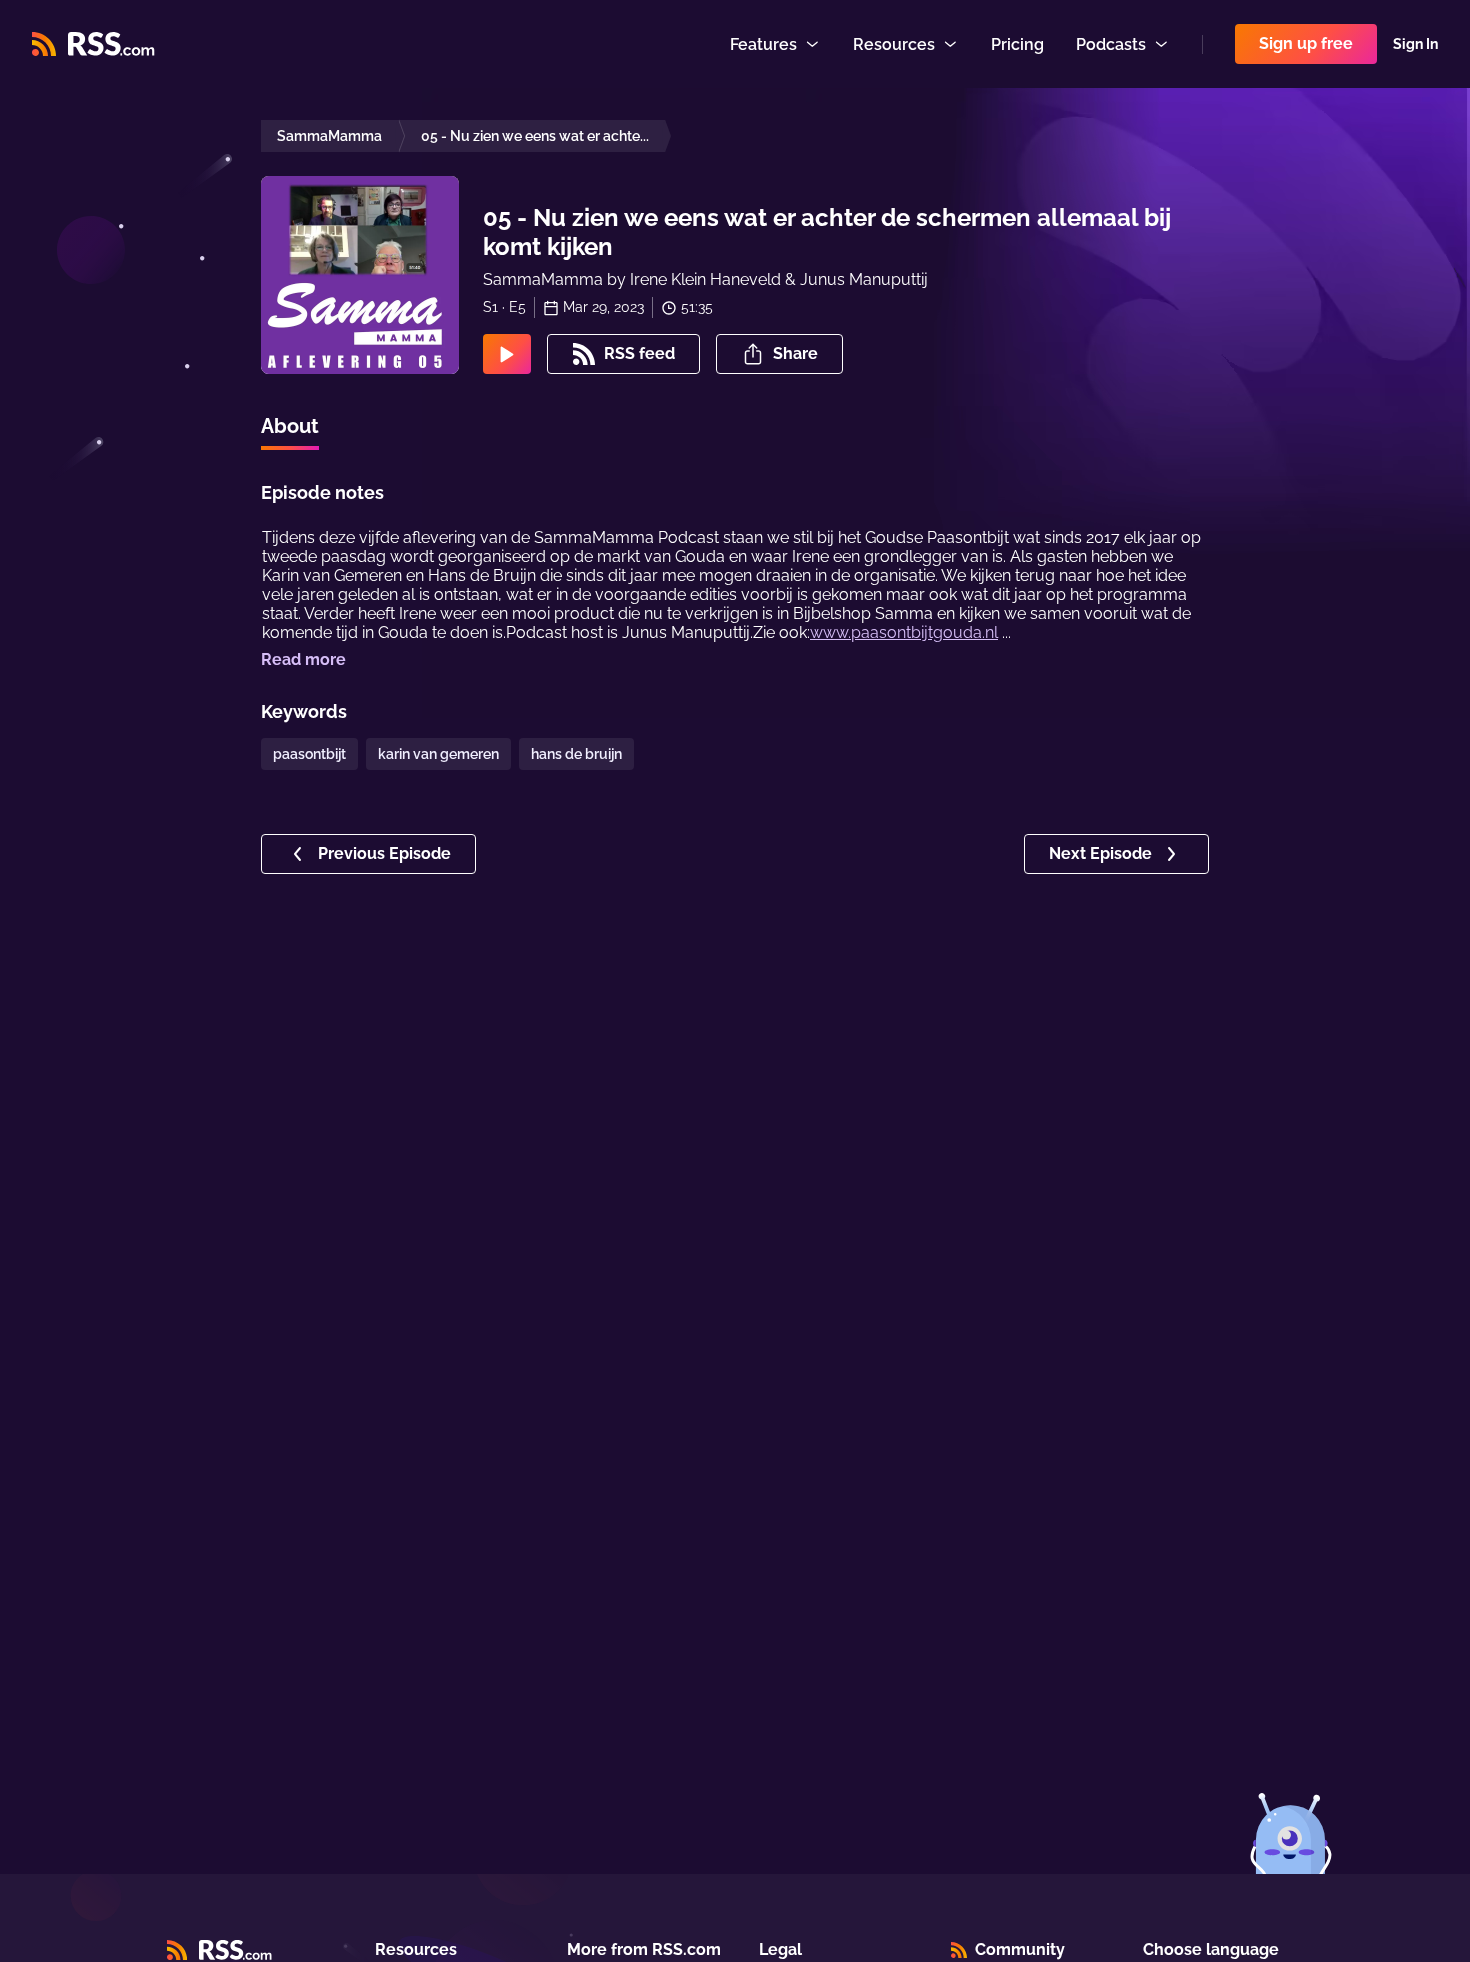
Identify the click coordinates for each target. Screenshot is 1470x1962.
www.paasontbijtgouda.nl (904, 632)
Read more (303, 659)
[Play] (507, 354)
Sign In (1415, 44)
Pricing (1017, 44)
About (290, 426)
